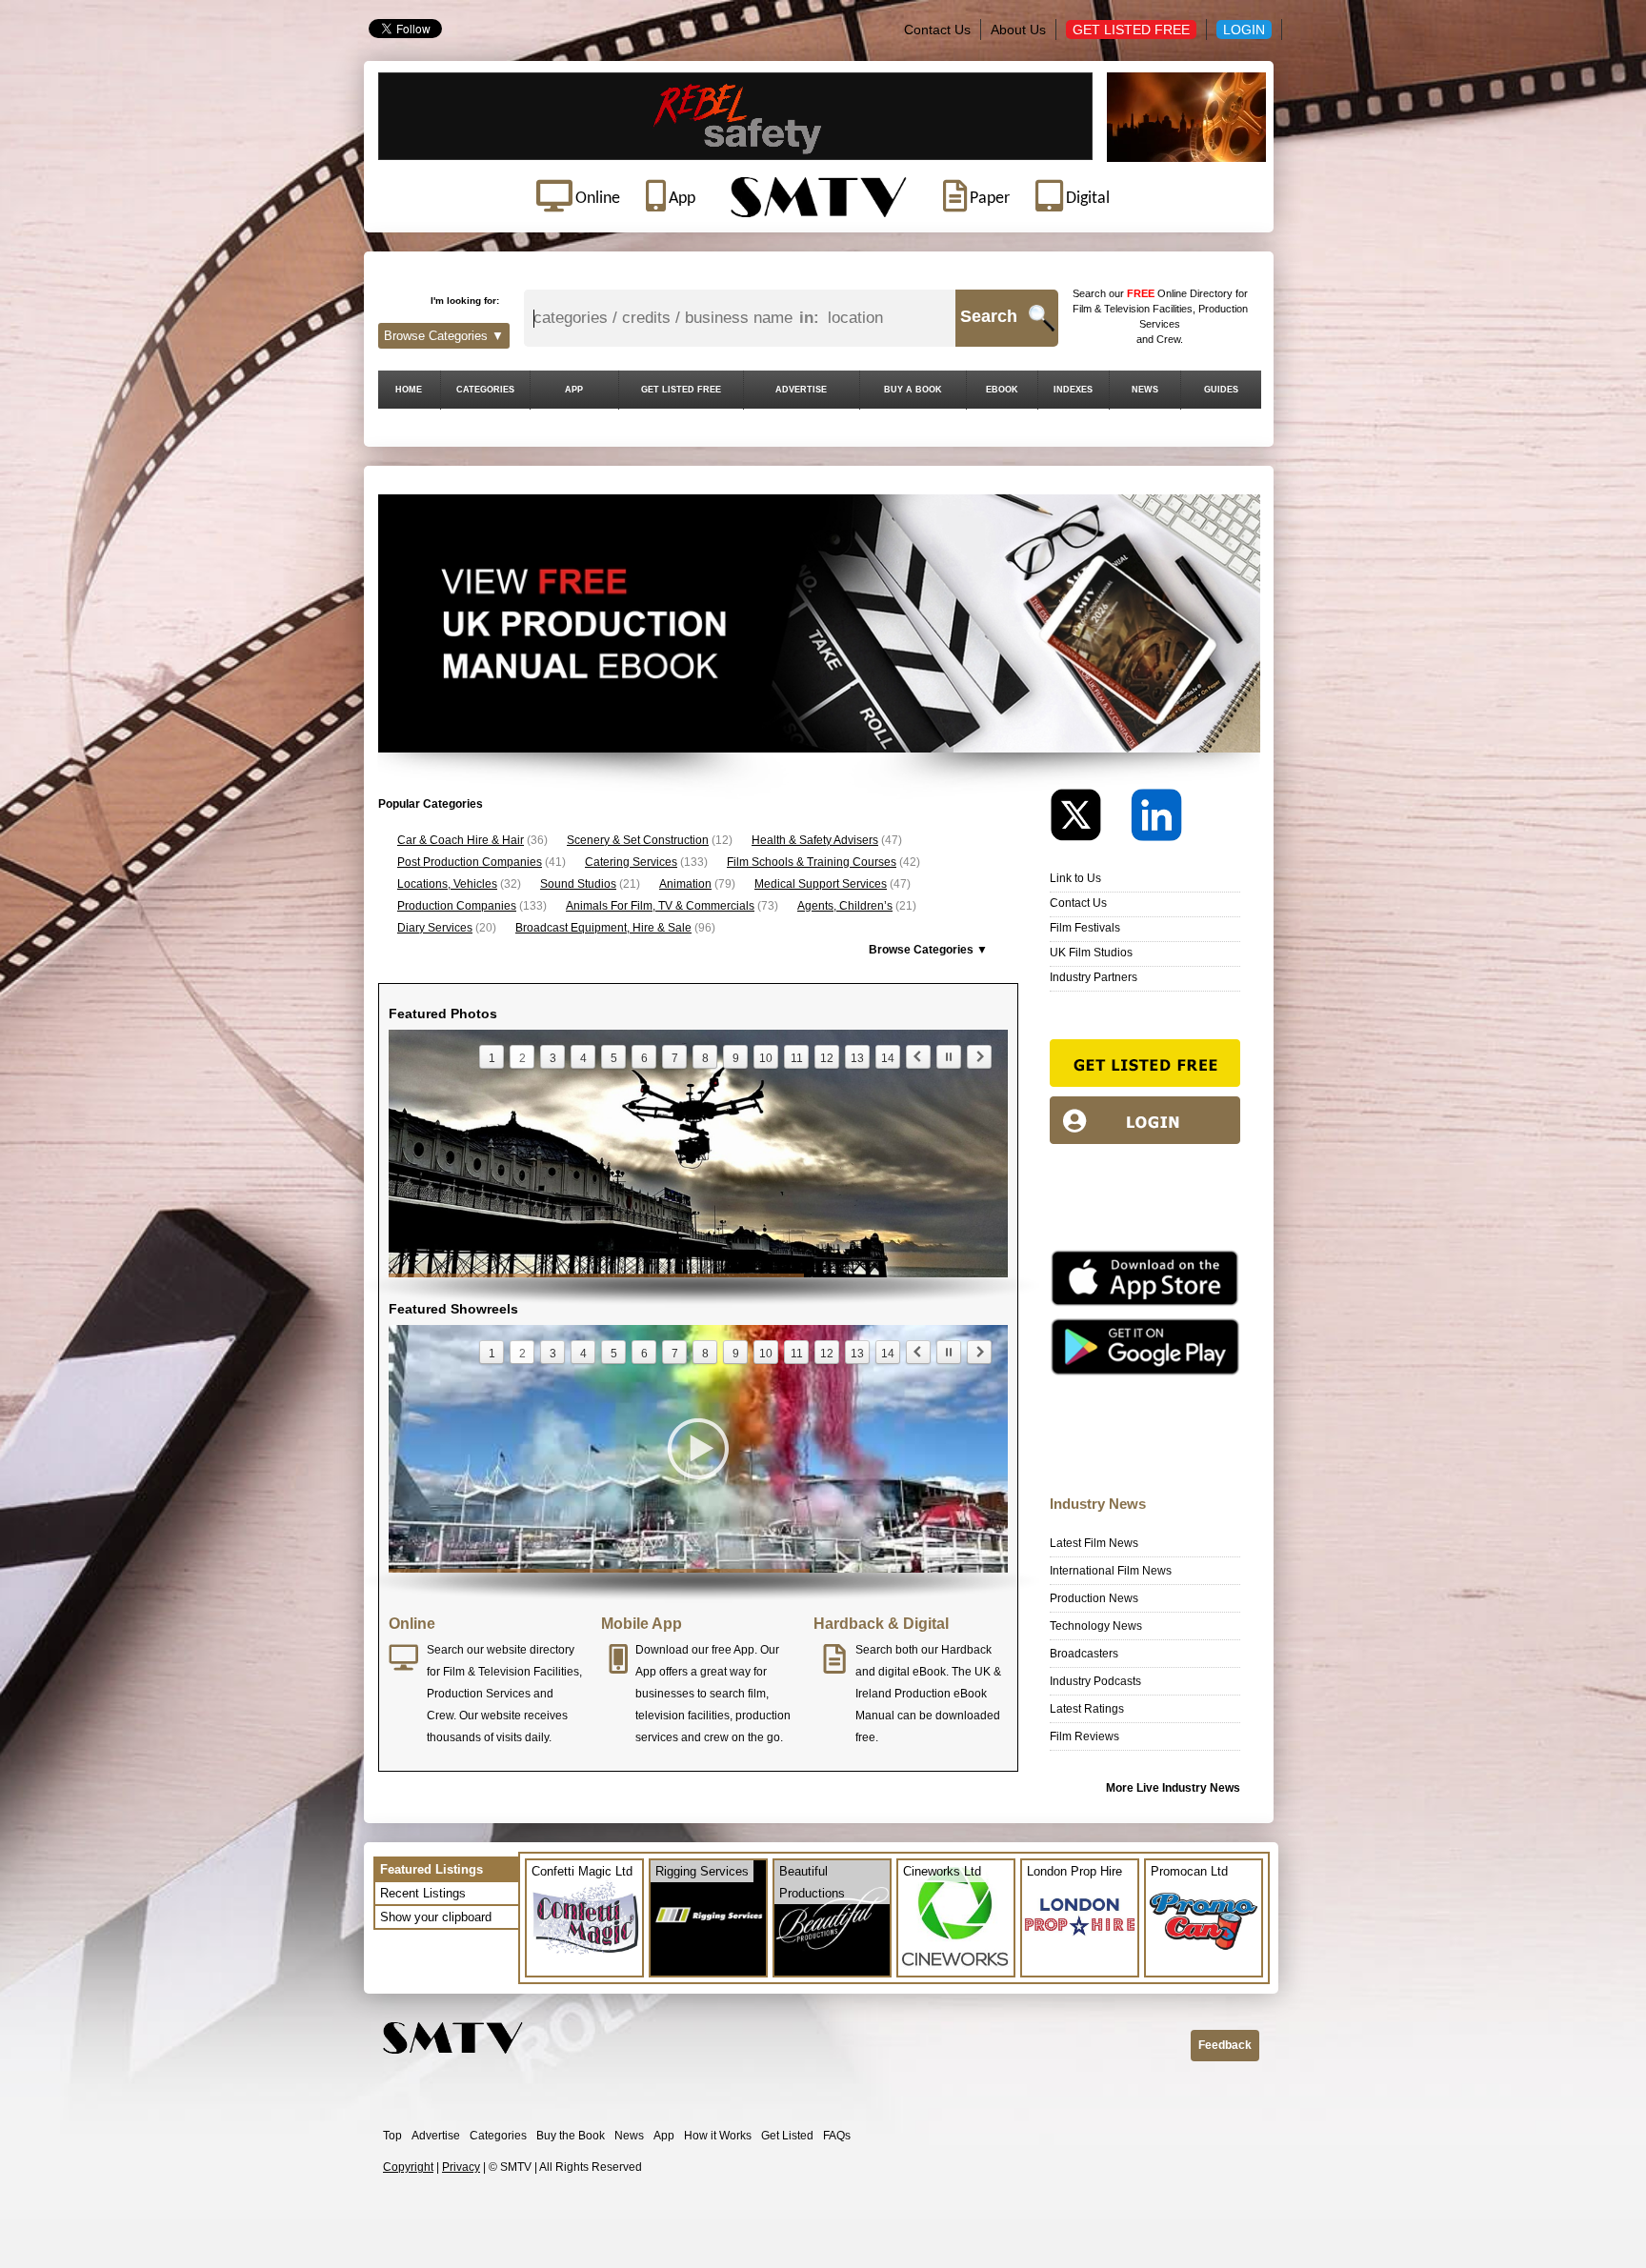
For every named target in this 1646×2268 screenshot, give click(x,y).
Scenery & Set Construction (638, 840)
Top (392, 2136)
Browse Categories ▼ (444, 336)
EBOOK (1002, 390)
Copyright (408, 2167)
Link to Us (1075, 878)
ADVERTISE (801, 390)
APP (574, 390)
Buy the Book (571, 2136)
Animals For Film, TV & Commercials (660, 906)
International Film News (1111, 1571)
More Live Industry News (1173, 1788)
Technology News (1096, 1626)
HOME (409, 390)
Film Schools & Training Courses (812, 862)
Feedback (1225, 2045)
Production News (1094, 1598)
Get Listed (787, 2136)
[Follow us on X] (1089, 820)
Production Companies (457, 906)
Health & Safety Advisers (815, 840)
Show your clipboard (436, 1917)
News (629, 2136)
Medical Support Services (821, 884)
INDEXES (1073, 390)
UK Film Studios (1091, 953)
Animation (685, 884)
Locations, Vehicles (447, 884)
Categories (498, 2136)
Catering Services (631, 862)
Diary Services (435, 928)
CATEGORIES (485, 390)
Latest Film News (1094, 1543)
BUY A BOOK (913, 390)
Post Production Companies (470, 862)
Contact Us (937, 30)
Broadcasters (1084, 1654)
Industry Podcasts (1095, 1681)
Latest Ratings (1087, 1709)
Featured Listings (432, 1869)
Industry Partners (1094, 977)
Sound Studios (578, 884)
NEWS (1145, 390)
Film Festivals (1085, 928)
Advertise (436, 2136)
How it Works (718, 2136)
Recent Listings (423, 1893)
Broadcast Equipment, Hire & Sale (603, 928)
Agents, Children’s (845, 906)
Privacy (461, 2167)
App (664, 2136)
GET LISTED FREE (681, 390)
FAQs (837, 2136)
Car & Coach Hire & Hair (461, 840)
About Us (1018, 30)
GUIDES (1221, 390)
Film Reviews (1084, 1736)
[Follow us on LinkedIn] (1156, 820)
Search (989, 316)
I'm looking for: (465, 301)
